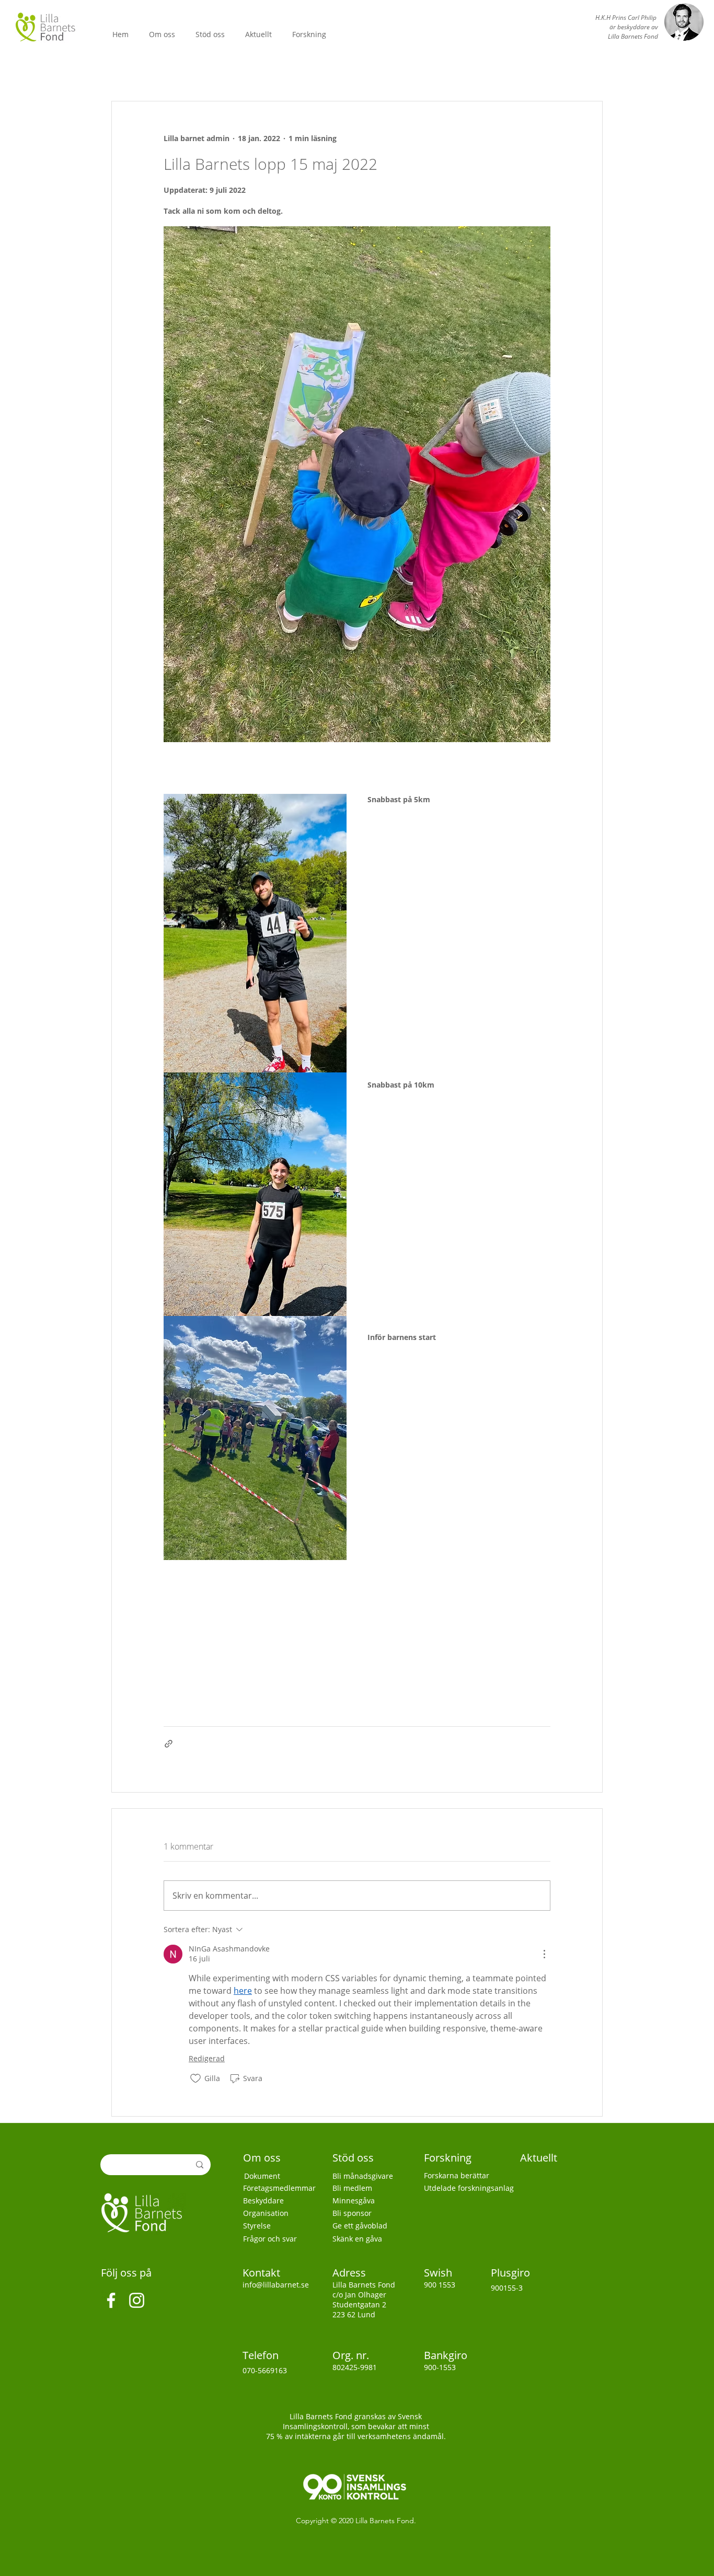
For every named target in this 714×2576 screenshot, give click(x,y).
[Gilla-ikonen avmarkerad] (195, 2078)
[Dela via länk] (169, 1744)
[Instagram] (137, 2300)
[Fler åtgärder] (544, 1954)
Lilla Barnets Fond (385, 2521)
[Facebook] (111, 2300)
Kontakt (263, 2273)
